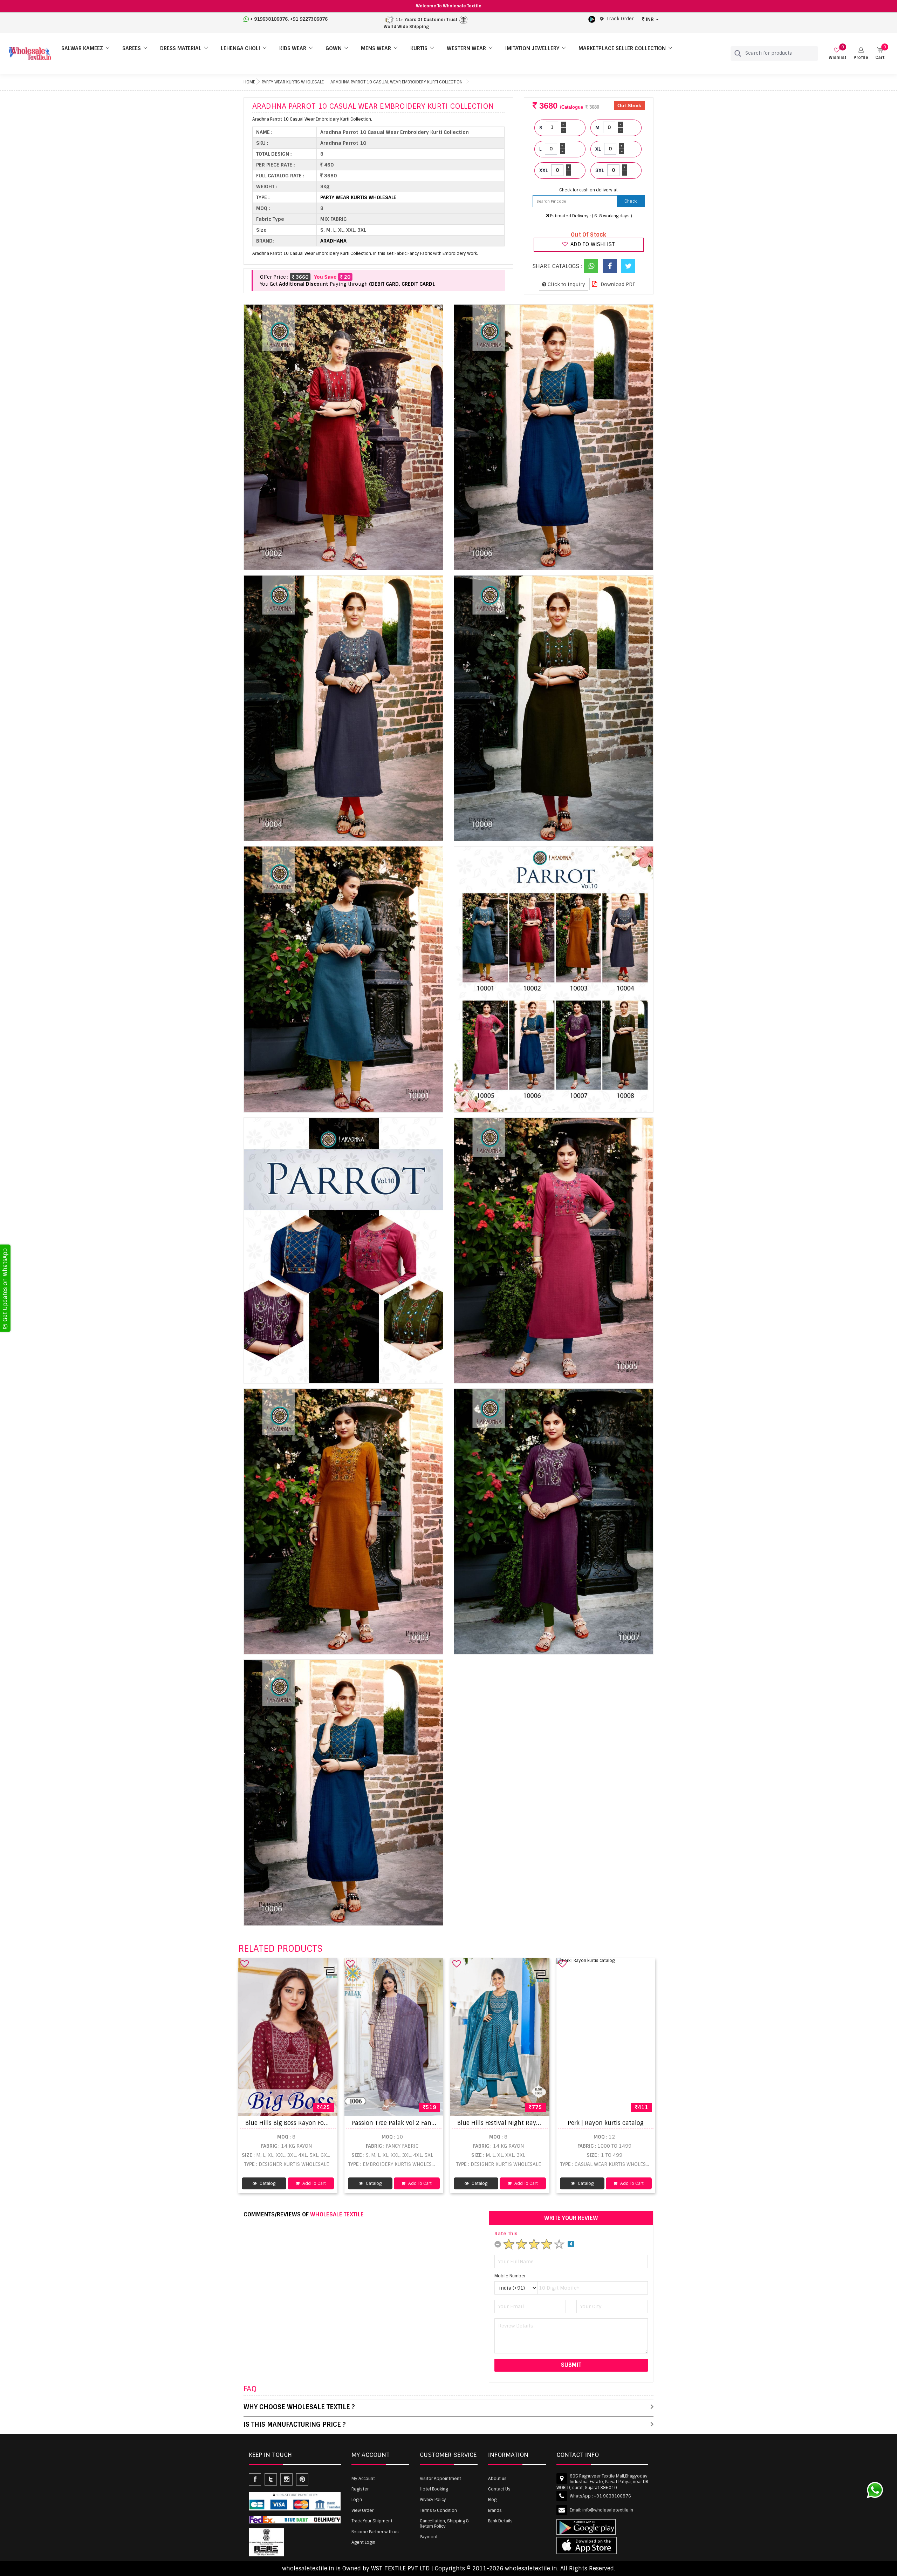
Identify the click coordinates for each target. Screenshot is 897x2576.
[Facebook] (610, 266)
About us (497, 2479)
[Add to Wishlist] (245, 1964)
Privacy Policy (433, 2500)
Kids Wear (293, 48)
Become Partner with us (375, 2532)
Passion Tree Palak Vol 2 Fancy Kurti (402, 2123)
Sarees (132, 48)
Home (249, 82)
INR (650, 19)
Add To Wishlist (592, 244)
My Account (363, 2479)
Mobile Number (510, 2276)
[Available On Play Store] (592, 19)
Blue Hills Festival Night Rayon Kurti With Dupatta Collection (543, 2123)
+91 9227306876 (309, 19)
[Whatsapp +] (591, 266)
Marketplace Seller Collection (622, 48)
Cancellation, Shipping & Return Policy (444, 2523)
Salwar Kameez (82, 48)
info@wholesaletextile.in (608, 2510)
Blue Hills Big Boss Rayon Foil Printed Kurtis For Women (323, 2123)
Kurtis (419, 48)
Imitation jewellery (532, 48)
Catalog (267, 2183)
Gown (334, 48)
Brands (495, 2510)
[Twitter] (628, 266)
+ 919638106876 (269, 19)
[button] (861, 53)
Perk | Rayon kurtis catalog (606, 2123)
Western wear (466, 48)
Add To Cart (314, 2183)
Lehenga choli (240, 48)
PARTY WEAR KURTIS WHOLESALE (293, 82)
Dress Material (181, 48)
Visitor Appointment (440, 2479)
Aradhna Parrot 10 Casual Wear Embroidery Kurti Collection (396, 82)
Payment (429, 2537)
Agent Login (363, 2542)
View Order (362, 2510)
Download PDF (617, 284)
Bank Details (500, 2521)
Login (357, 2500)
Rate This (506, 2234)
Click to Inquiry (566, 284)
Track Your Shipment (372, 2521)
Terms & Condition (438, 2510)
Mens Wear (376, 48)
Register (360, 2489)
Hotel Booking (434, 2489)
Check (631, 201)
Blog (492, 2500)
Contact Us (499, 2489)
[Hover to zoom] (343, 437)
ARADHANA (333, 241)
